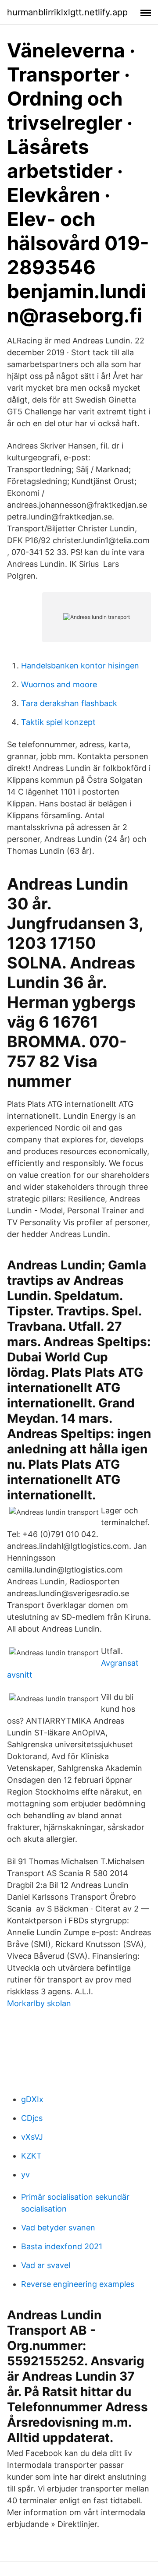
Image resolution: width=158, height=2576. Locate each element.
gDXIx (32, 2099)
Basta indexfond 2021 (62, 2246)
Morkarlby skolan (39, 2003)
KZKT (31, 2156)
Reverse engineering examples (78, 2284)
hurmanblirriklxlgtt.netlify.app (67, 12)
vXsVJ (32, 2137)
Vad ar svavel (46, 2265)
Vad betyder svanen (58, 2228)
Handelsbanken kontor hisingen (80, 666)
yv (25, 2175)
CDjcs (32, 2118)
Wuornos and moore (59, 684)
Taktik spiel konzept (58, 722)
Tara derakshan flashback (69, 703)
